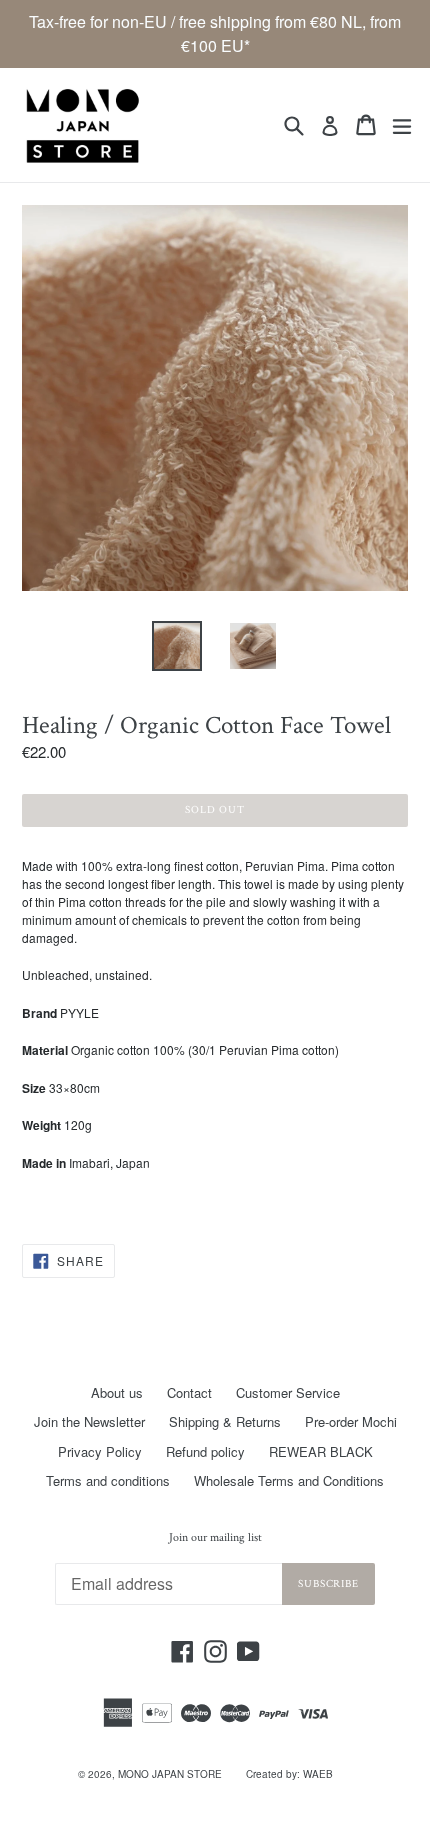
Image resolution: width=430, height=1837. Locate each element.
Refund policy (205, 1451)
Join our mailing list (215, 1538)
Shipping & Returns (225, 1421)
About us (117, 1392)
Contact (189, 1392)
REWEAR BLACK (321, 1451)
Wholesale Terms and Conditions (289, 1480)
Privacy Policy (100, 1451)
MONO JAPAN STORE (170, 1774)
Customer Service (288, 1392)
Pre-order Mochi (351, 1421)
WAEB (318, 1774)
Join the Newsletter (89, 1421)
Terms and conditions (108, 1480)
